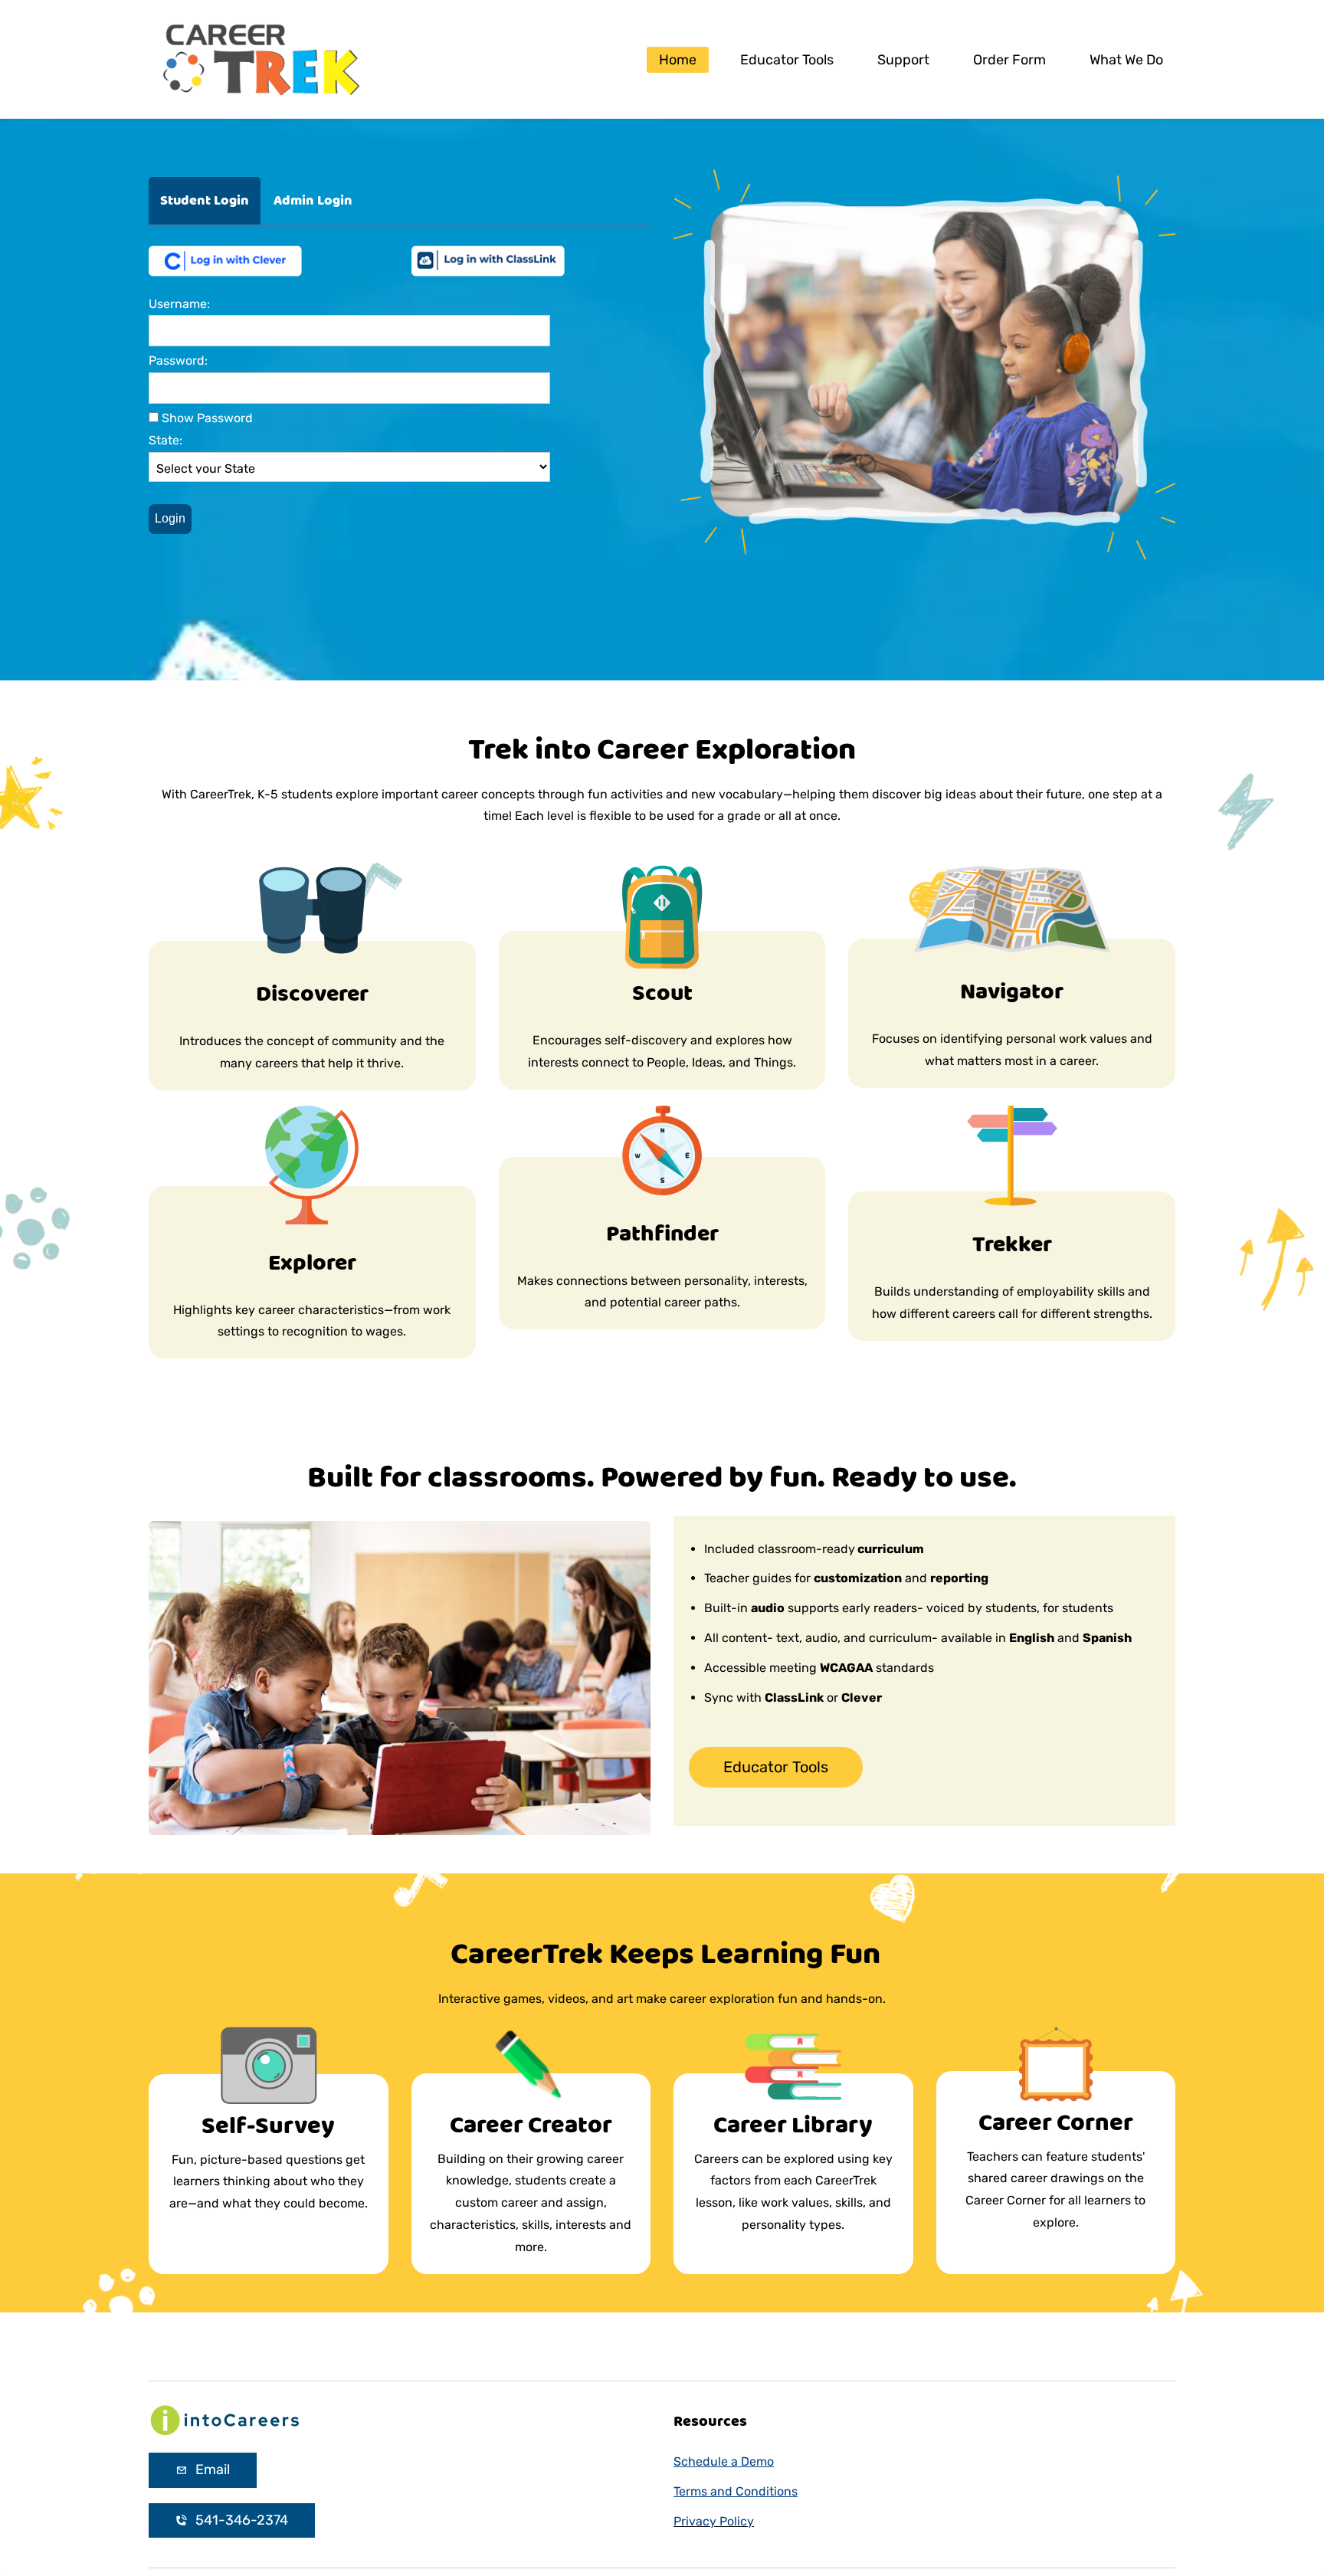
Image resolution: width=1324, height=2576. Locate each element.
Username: (179, 304)
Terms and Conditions (736, 2491)
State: (165, 440)
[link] (225, 2413)
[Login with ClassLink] (488, 252)
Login (170, 518)
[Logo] (260, 59)
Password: (178, 361)
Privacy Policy (714, 2521)
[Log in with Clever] (225, 252)
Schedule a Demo (724, 2461)
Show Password (206, 418)
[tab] (205, 201)
